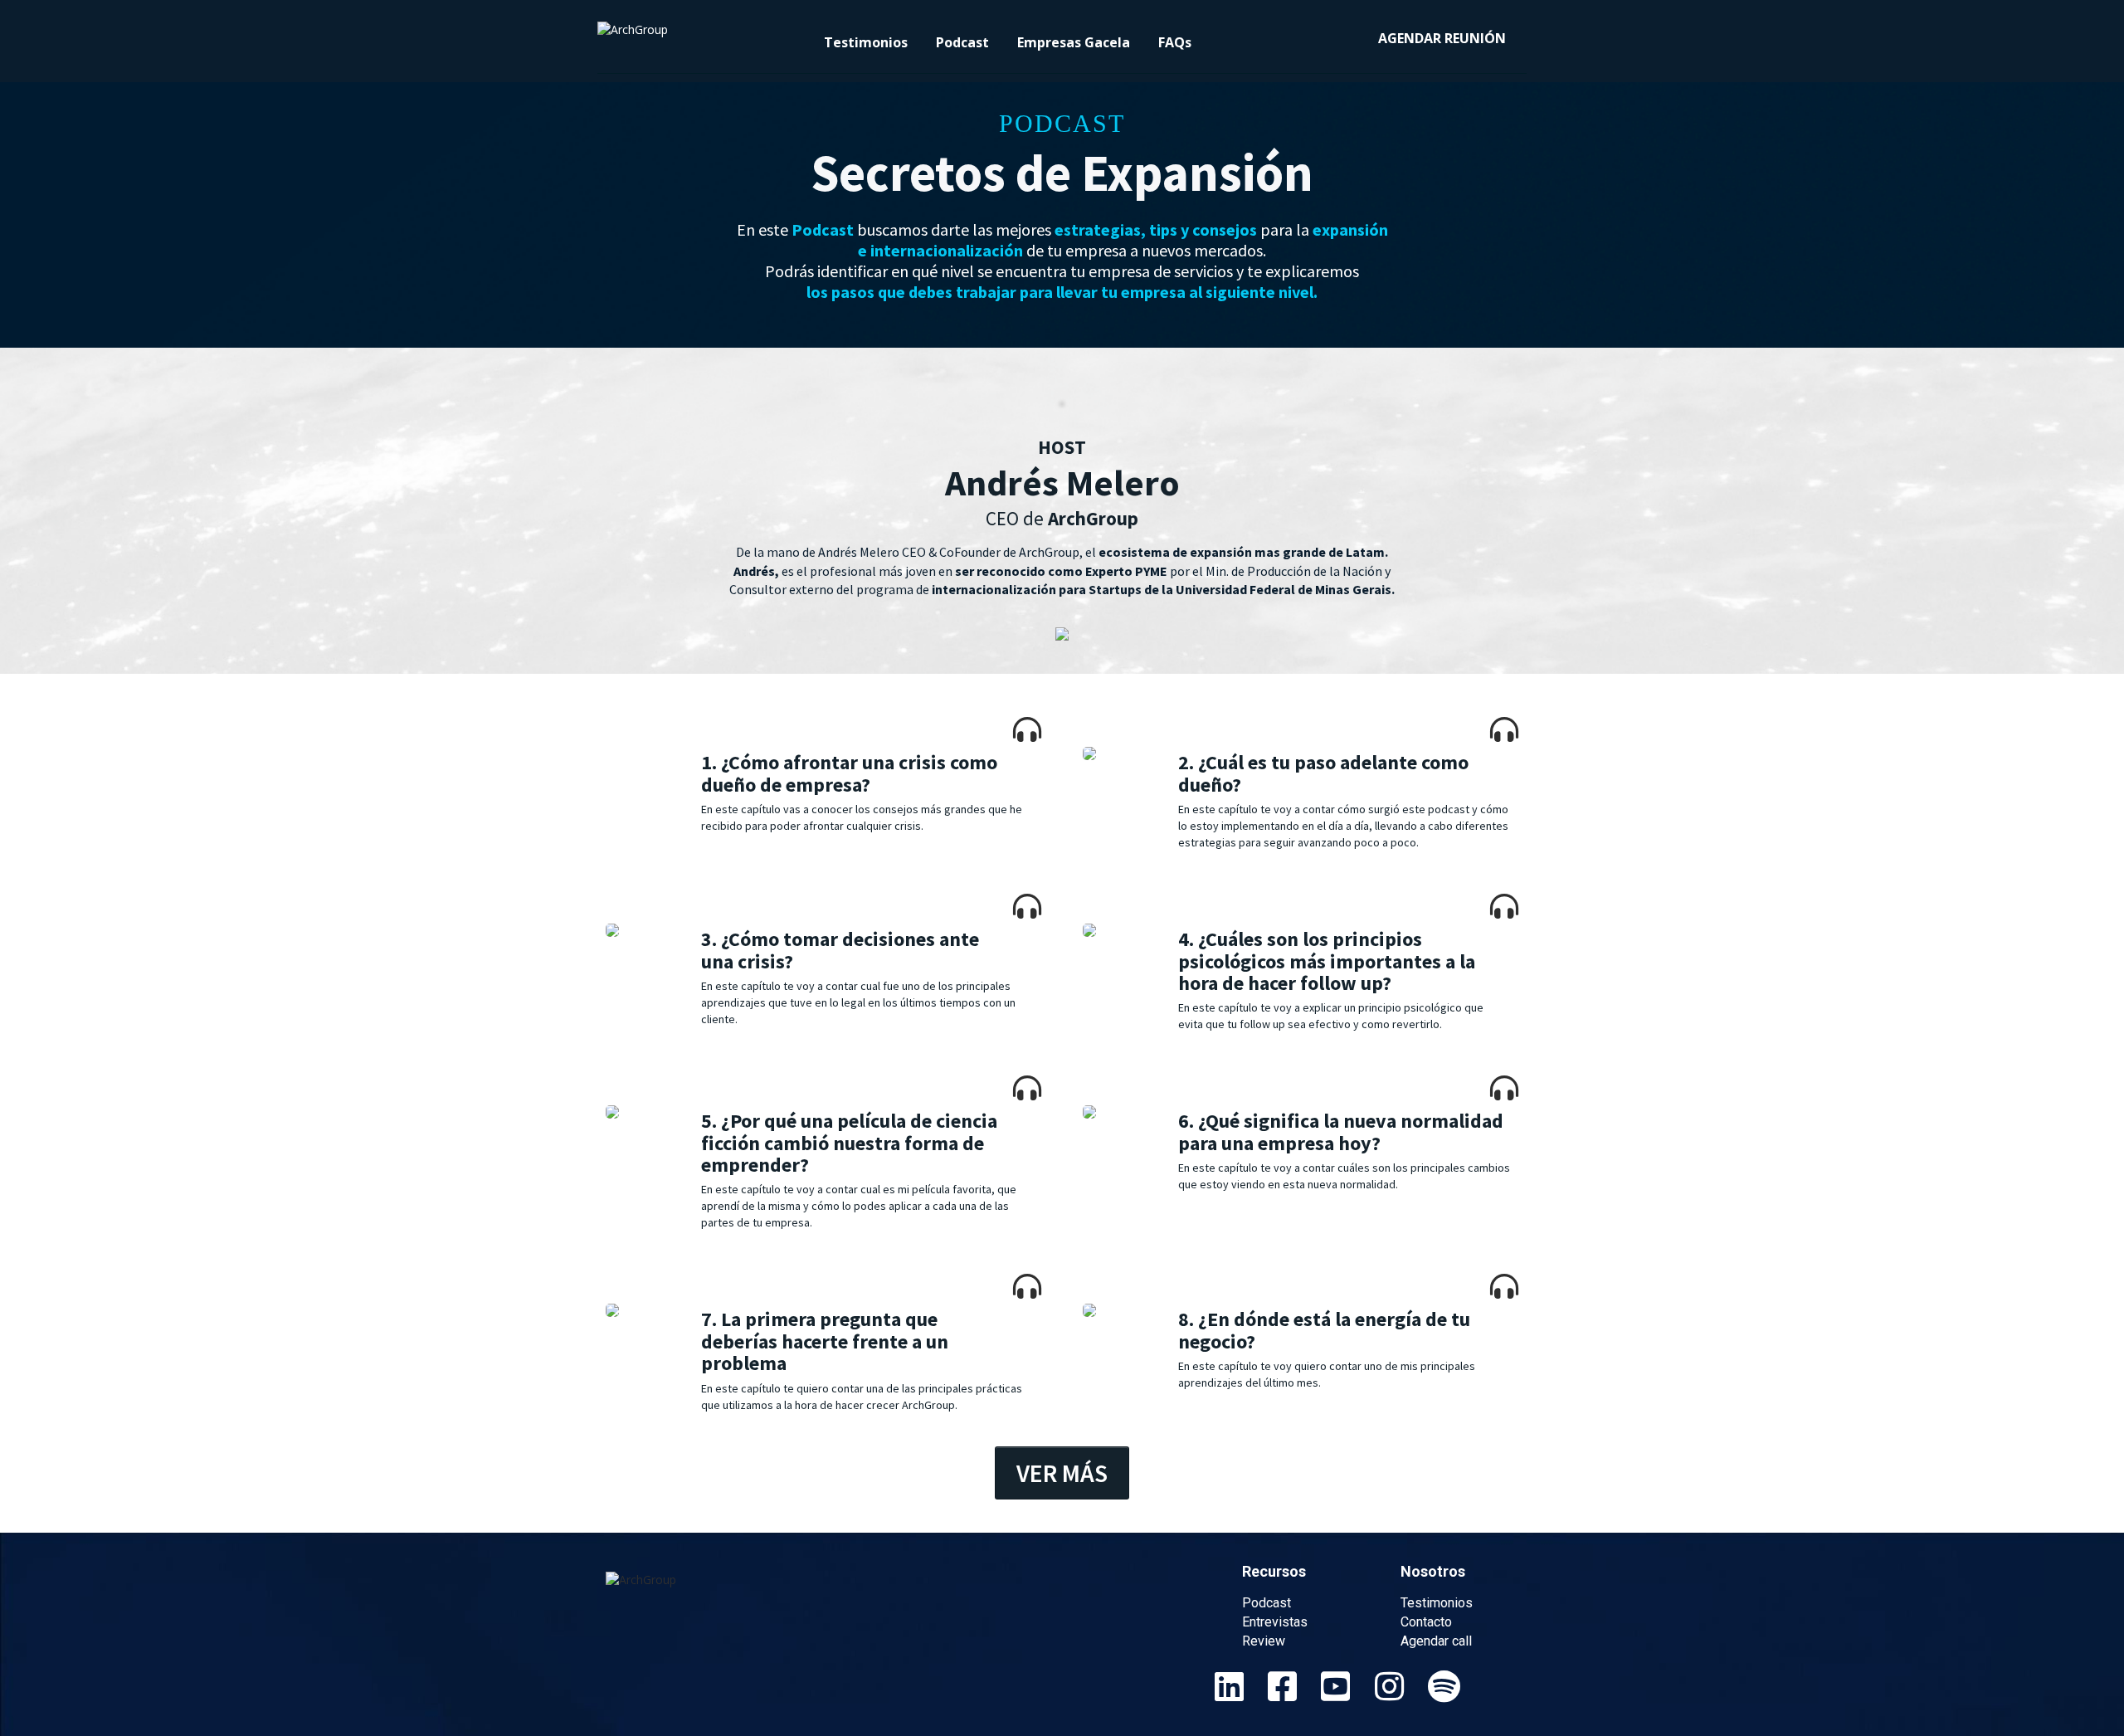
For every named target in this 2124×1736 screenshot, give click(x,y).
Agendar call (1436, 1641)
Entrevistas (1275, 1622)
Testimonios (866, 42)
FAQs (1175, 42)
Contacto (1426, 1622)
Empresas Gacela (1074, 42)
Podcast (962, 42)
